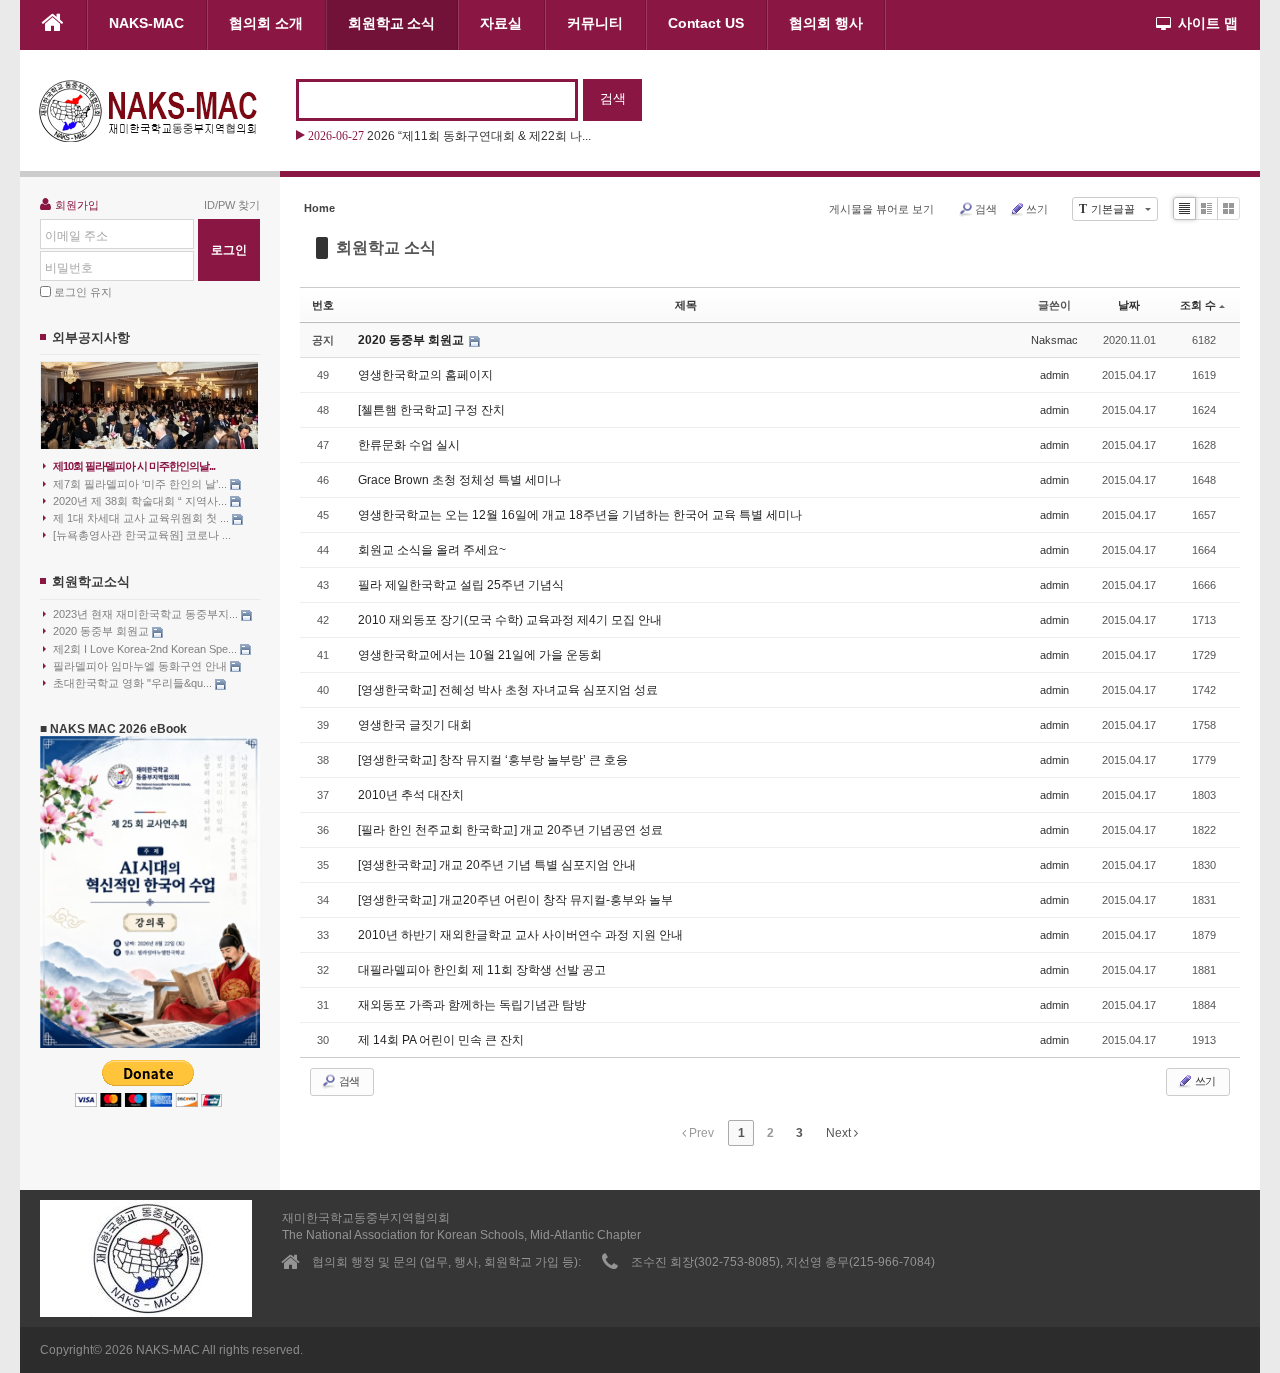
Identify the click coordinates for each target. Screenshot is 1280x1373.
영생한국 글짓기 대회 (415, 725)
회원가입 (77, 205)
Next (840, 1133)
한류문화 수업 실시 (409, 445)
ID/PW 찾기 (232, 205)
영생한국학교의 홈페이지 (425, 375)
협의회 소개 (266, 23)
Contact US (706, 23)
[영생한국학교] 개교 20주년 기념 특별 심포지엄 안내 (497, 865)
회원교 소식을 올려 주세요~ (432, 550)
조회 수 (1198, 305)
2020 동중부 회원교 (102, 631)
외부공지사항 (91, 337)
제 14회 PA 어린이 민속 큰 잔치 (441, 1040)
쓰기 (1037, 209)
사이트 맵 (1208, 23)
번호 (323, 305)
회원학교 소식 (391, 23)
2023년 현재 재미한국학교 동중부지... (147, 614)
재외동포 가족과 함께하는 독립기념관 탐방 (472, 1005)
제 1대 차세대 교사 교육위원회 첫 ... (142, 518)
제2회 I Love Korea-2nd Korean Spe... (146, 649)
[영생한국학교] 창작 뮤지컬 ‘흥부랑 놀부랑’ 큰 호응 (493, 760)
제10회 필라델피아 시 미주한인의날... (134, 466)
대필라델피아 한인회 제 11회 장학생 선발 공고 (482, 970)
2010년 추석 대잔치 (411, 795)
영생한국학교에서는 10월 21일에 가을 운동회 (480, 655)
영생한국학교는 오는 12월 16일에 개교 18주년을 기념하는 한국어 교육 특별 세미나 (580, 515)
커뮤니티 (595, 23)
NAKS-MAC (146, 23)
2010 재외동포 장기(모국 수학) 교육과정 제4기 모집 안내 (510, 620)
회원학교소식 (91, 581)
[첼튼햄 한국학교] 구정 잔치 (431, 410)
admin (1054, 375)
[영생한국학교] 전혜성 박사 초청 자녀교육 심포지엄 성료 (508, 690)
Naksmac (1054, 340)
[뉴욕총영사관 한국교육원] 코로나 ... (142, 535)
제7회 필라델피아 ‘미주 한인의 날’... (141, 484)
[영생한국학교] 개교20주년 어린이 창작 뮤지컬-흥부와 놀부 (515, 900)
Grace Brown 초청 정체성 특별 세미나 (459, 480)
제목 (686, 305)
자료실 (501, 23)
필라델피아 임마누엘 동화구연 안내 (141, 666)
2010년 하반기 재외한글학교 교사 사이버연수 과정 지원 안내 (520, 935)
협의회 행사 (826, 23)
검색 (986, 209)
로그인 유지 (83, 292)
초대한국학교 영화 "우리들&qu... (134, 683)
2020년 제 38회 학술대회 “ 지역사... (141, 501)
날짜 (1129, 305)
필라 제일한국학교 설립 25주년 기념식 (461, 585)
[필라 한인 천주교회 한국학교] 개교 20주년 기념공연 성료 (510, 830)
